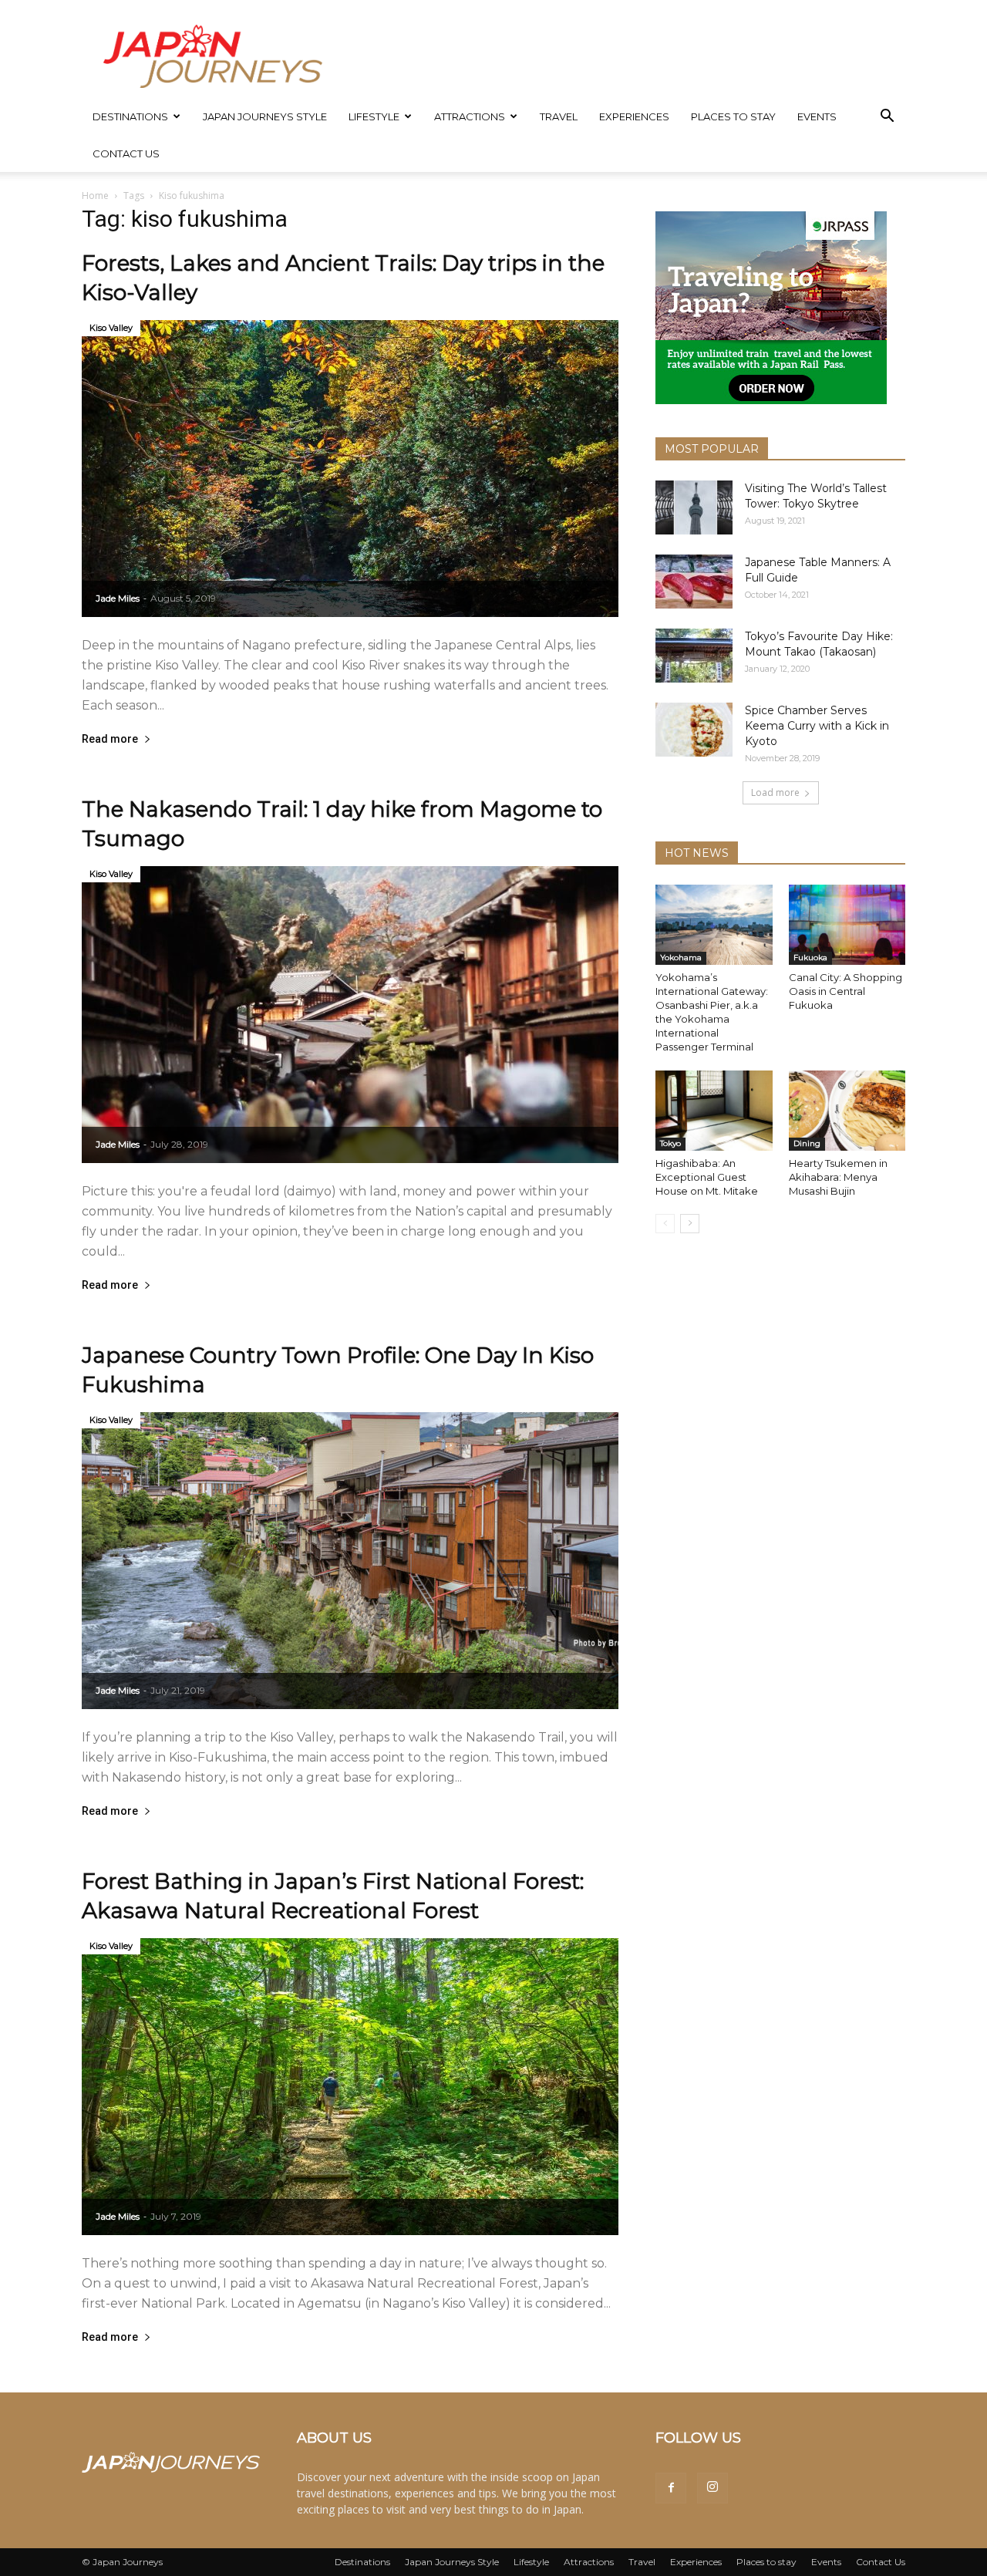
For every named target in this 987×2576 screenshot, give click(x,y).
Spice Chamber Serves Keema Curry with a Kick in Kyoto (817, 726)
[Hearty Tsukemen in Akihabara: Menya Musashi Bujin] (847, 1111)
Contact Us (126, 153)
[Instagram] (712, 2488)
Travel (559, 116)
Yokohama (681, 958)
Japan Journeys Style (265, 116)
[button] (887, 118)
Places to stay (733, 116)
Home (95, 196)
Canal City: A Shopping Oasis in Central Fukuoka (846, 991)
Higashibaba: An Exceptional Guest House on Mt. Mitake (707, 1177)
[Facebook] (671, 2488)
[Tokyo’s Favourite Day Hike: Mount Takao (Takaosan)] (694, 656)
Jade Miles (118, 598)
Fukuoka (810, 958)
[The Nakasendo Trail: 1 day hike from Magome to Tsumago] (350, 1015)
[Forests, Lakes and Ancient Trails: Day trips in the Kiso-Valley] (350, 469)
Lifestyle (374, 116)
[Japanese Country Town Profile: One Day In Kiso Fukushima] (350, 1561)
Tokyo (670, 1143)
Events (817, 116)
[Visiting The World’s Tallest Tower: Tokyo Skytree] (694, 507)
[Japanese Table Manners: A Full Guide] (694, 582)
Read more (110, 739)
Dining (807, 1143)
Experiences (634, 116)
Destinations (130, 116)
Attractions (470, 116)
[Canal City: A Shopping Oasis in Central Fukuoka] (847, 925)
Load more (775, 792)
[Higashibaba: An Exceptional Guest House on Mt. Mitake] (714, 1111)
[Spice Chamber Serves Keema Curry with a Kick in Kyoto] (694, 730)
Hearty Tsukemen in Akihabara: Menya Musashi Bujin (838, 1177)
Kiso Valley (111, 328)
